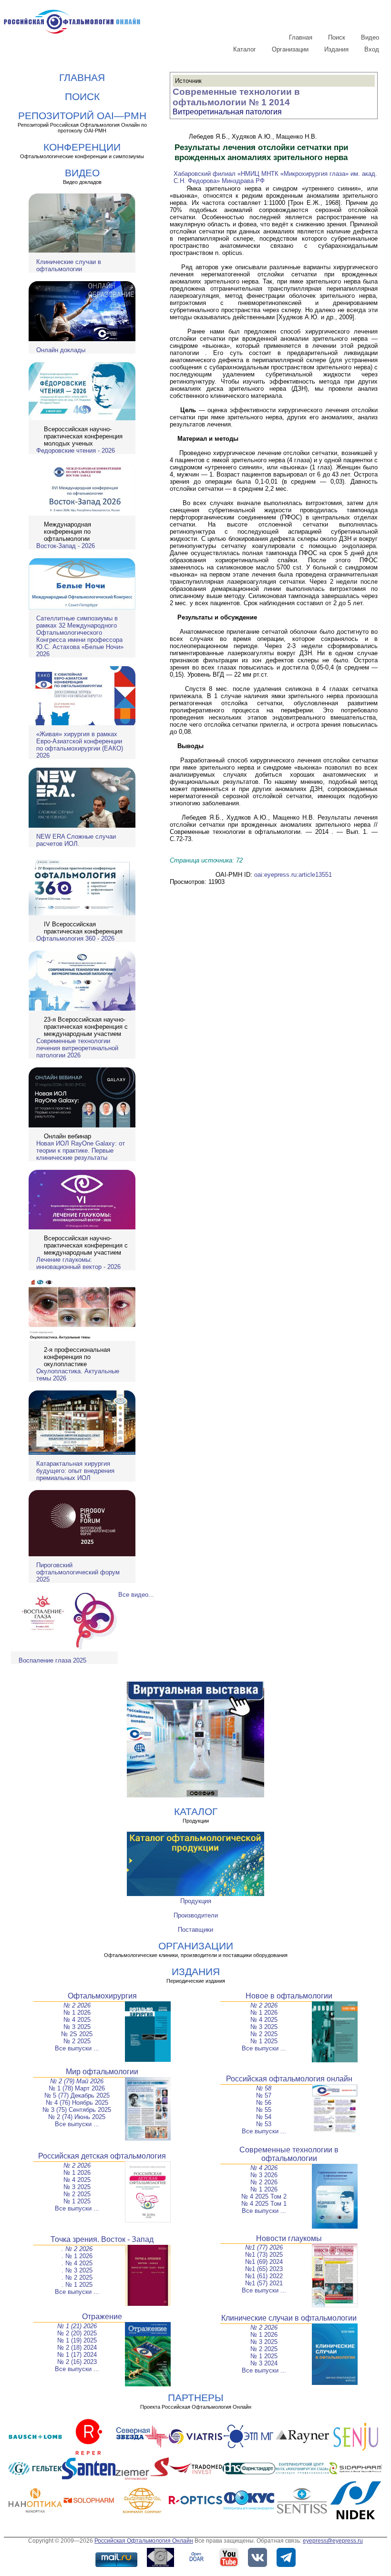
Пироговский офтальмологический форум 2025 (78, 1572)
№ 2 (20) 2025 (77, 2333)
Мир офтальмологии (102, 2072)
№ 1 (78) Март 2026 (77, 2088)
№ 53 (264, 2124)
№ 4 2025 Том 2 (264, 2196)
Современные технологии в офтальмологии (289, 2154)
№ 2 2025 (77, 2041)
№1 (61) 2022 (264, 2276)
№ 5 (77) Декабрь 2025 (77, 2095)
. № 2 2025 (77, 2277)
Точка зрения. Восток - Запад (102, 2239)
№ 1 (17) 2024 (77, 2355)
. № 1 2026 (77, 2256)
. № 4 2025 (77, 2263)
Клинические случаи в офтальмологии (69, 265)
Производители (196, 1915)
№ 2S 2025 (77, 2034)
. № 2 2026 (77, 2249)
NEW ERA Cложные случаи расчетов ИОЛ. (76, 840)
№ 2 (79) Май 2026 (77, 2081)
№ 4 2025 (77, 2020)
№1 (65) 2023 (264, 2269)
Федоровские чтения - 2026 (76, 451)
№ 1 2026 (77, 2013)
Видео (370, 37)
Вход (372, 49)
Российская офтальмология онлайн (289, 2079)
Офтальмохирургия (102, 1996)
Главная (301, 37)
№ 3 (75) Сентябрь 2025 (77, 2110)
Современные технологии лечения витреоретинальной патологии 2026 (77, 1048)
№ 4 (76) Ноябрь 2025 (77, 2103)
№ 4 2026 (264, 2168)
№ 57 (264, 2095)
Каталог (245, 49)
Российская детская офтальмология (102, 2156)
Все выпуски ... (77, 2048)
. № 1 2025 (77, 2285)
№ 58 (264, 2088)
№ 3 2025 (77, 2027)
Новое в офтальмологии (289, 1996)
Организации (290, 49)
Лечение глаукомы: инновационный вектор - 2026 (78, 1263)
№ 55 (264, 2110)
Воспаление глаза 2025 (52, 1660)
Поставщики (195, 1930)
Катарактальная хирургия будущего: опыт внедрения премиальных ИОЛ (75, 1471)
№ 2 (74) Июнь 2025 (77, 2117)
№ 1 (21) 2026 (77, 2326)
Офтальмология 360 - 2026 (75, 938)
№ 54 (264, 2117)
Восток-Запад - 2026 (66, 546)
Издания (336, 49)
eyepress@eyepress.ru (333, 2541)
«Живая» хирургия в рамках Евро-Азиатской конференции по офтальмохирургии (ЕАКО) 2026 (80, 745)
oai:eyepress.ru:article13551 (293, 875)
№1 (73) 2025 (264, 2255)
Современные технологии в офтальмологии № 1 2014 (236, 97)
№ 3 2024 (264, 2363)
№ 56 (264, 2103)
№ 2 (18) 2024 (77, 2348)
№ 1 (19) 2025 (77, 2340)
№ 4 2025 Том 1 (264, 2204)
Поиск (337, 37)
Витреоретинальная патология (227, 112)
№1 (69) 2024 (264, 2262)
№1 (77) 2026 (264, 2247)
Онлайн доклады (61, 350)
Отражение (102, 2317)
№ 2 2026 (77, 2005)
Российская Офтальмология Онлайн (144, 2541)
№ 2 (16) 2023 (77, 2362)
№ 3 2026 (264, 2175)
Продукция (196, 1901)
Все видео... (136, 1595)
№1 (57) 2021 (264, 2283)
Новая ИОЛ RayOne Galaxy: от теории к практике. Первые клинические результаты (81, 1151)
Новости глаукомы (289, 2238)
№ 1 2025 (264, 2041)
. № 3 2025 (77, 2270)
